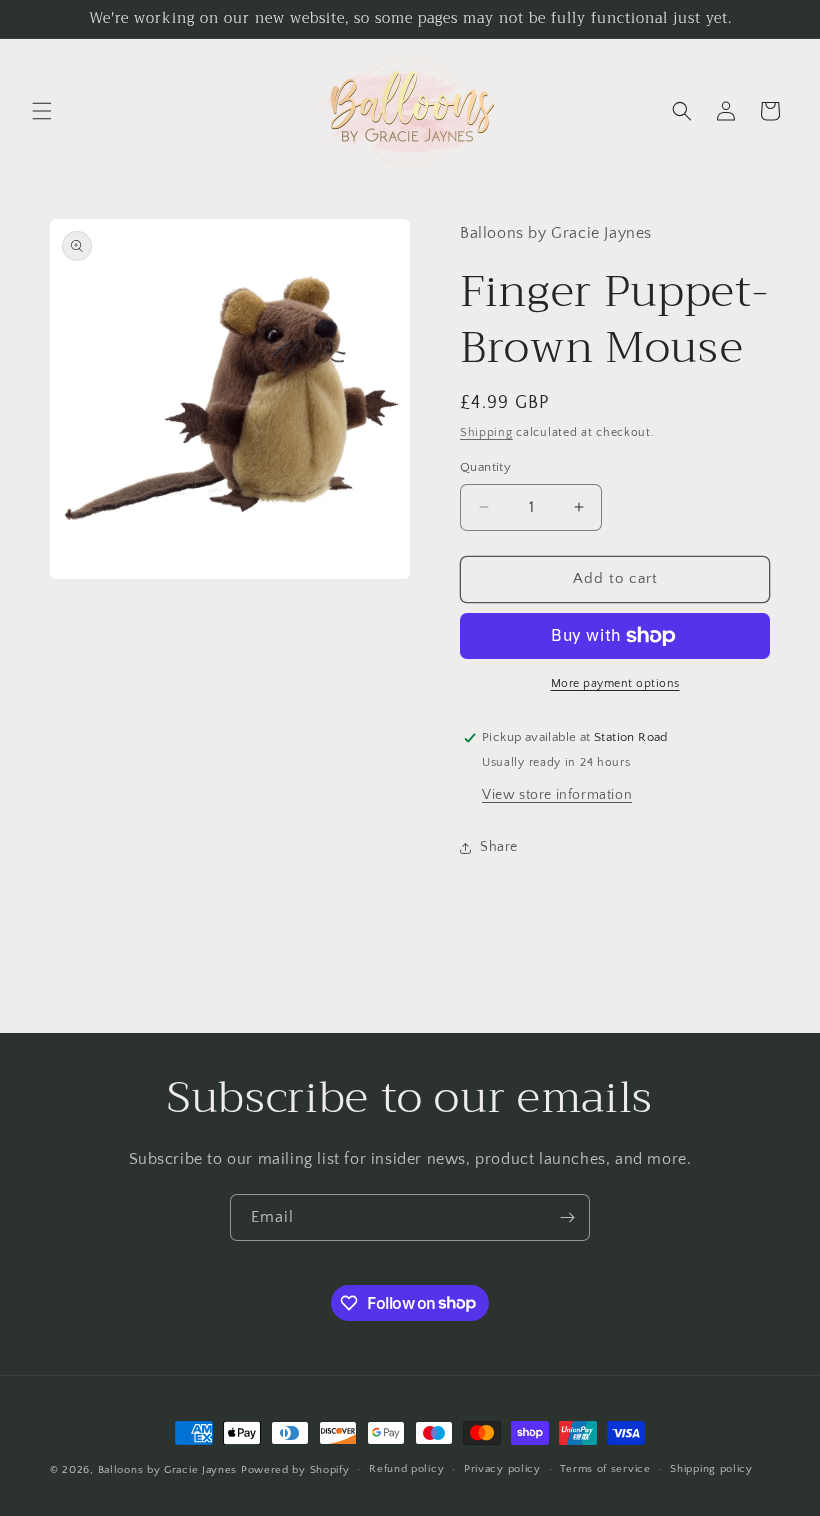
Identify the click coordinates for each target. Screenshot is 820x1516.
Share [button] (499, 847)
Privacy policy (502, 1469)
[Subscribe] (567, 1217)
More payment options (615, 683)
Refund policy (406, 1469)
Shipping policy (711, 1469)
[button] (42, 111)
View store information (557, 795)
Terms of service (605, 1469)
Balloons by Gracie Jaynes (168, 1470)
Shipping (486, 432)
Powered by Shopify (295, 1470)
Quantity (485, 467)
